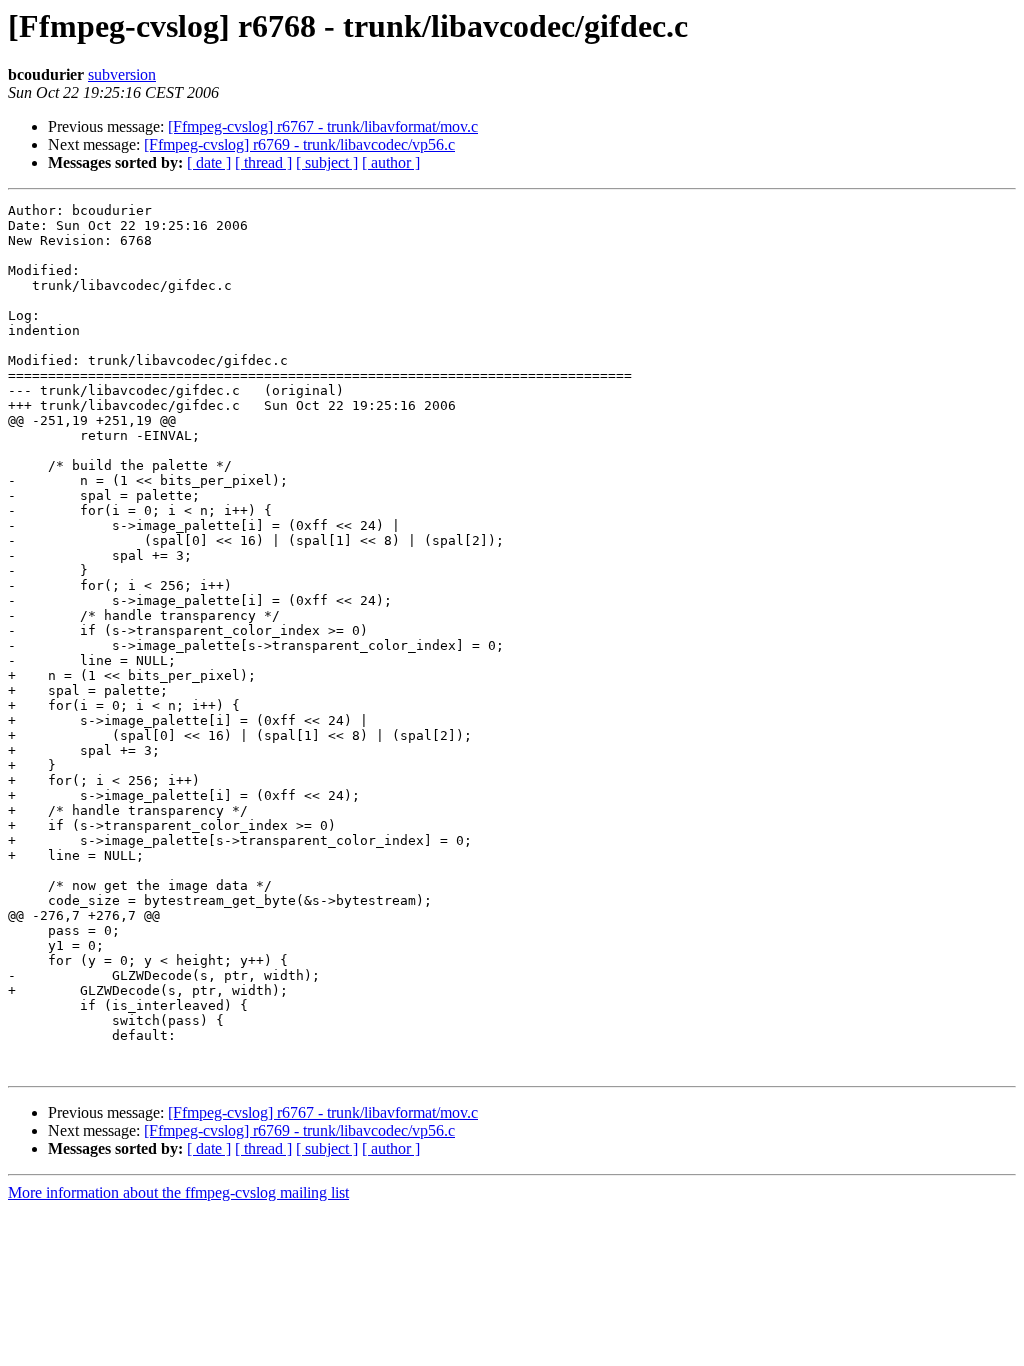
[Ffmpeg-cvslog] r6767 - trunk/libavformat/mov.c (323, 126)
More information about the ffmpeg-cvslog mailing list (178, 1192)
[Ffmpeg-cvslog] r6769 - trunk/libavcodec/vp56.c (299, 144)
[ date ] (209, 162)
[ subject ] (327, 162)
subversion (122, 74)
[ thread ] (263, 162)
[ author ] (391, 162)
